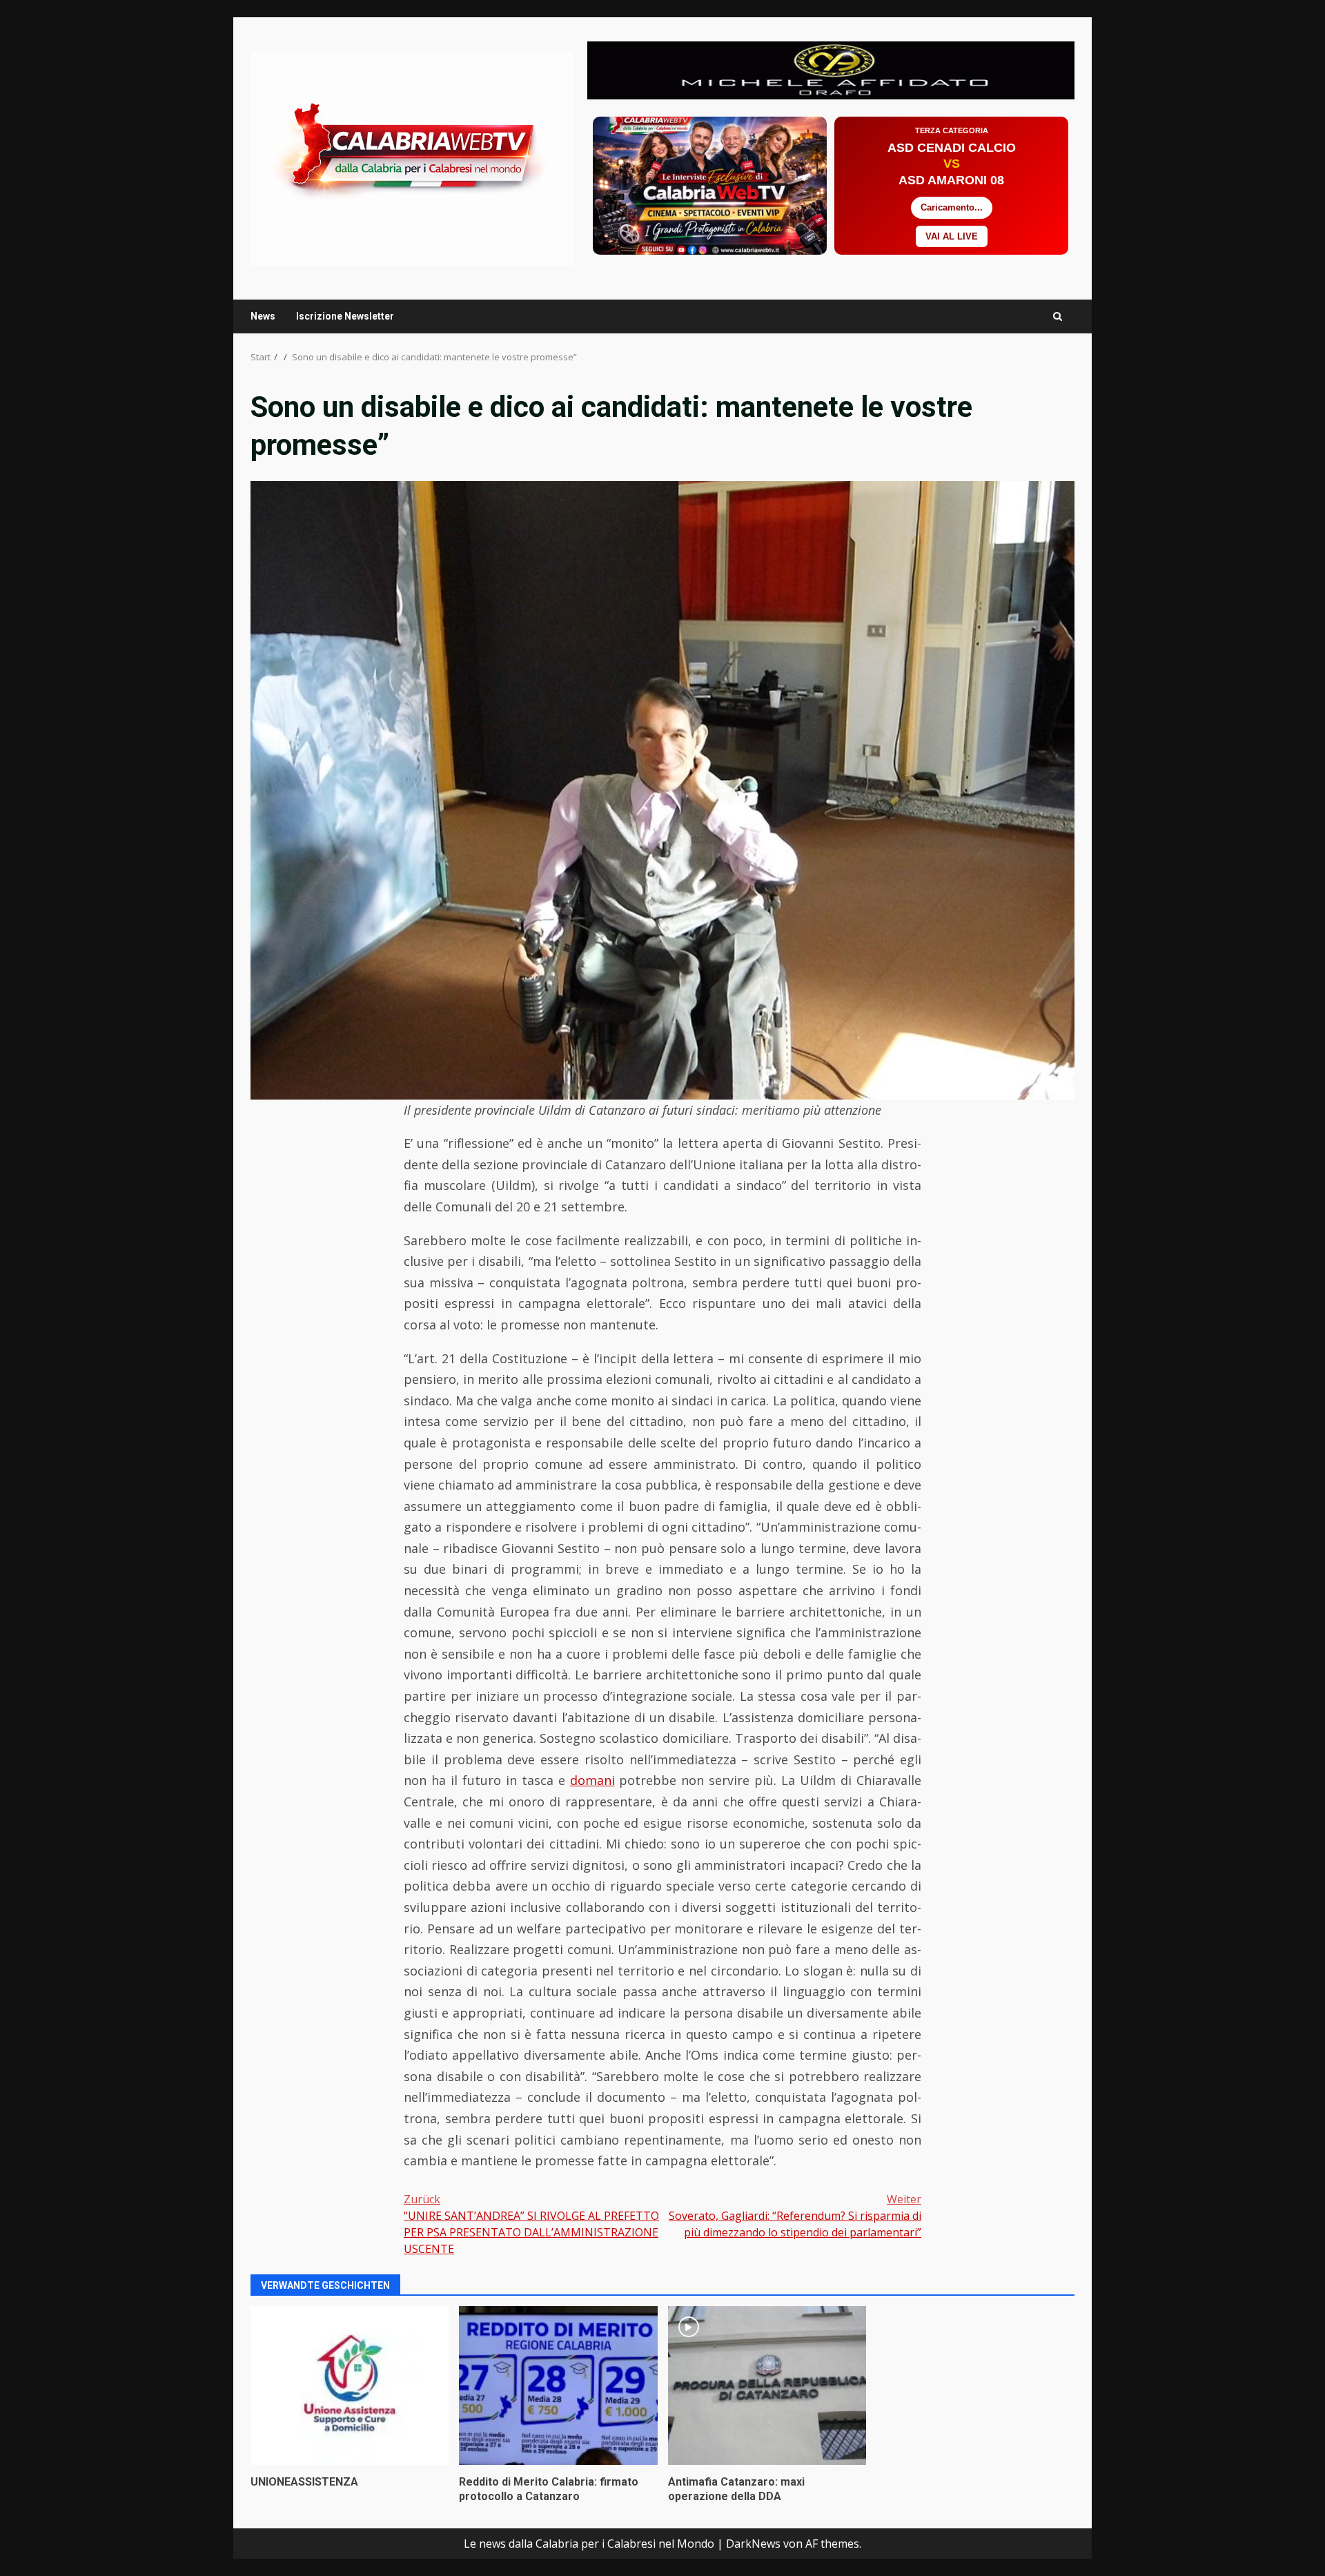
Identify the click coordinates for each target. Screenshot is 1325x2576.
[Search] (1058, 316)
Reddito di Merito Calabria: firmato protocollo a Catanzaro (558, 2385)
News (263, 316)
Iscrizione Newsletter (345, 316)
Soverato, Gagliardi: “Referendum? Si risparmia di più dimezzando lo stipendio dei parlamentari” (795, 2216)
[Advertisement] (831, 69)
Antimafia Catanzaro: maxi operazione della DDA (767, 2385)
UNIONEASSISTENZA (350, 2385)
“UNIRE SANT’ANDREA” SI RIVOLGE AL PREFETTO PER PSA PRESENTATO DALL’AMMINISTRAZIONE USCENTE (531, 2224)
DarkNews (753, 2544)
